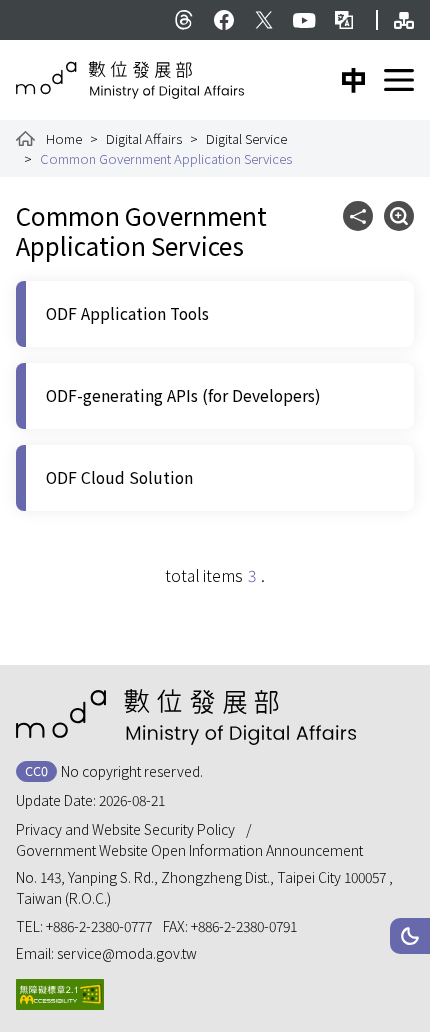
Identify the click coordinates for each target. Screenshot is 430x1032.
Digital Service (246, 138)
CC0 (36, 770)
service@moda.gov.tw (127, 953)
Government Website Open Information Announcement (189, 850)
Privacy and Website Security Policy (125, 829)
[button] (410, 936)
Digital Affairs (144, 138)
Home (64, 138)
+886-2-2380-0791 (244, 926)
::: (27, 10)
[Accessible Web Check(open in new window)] (60, 994)
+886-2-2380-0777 (99, 926)
